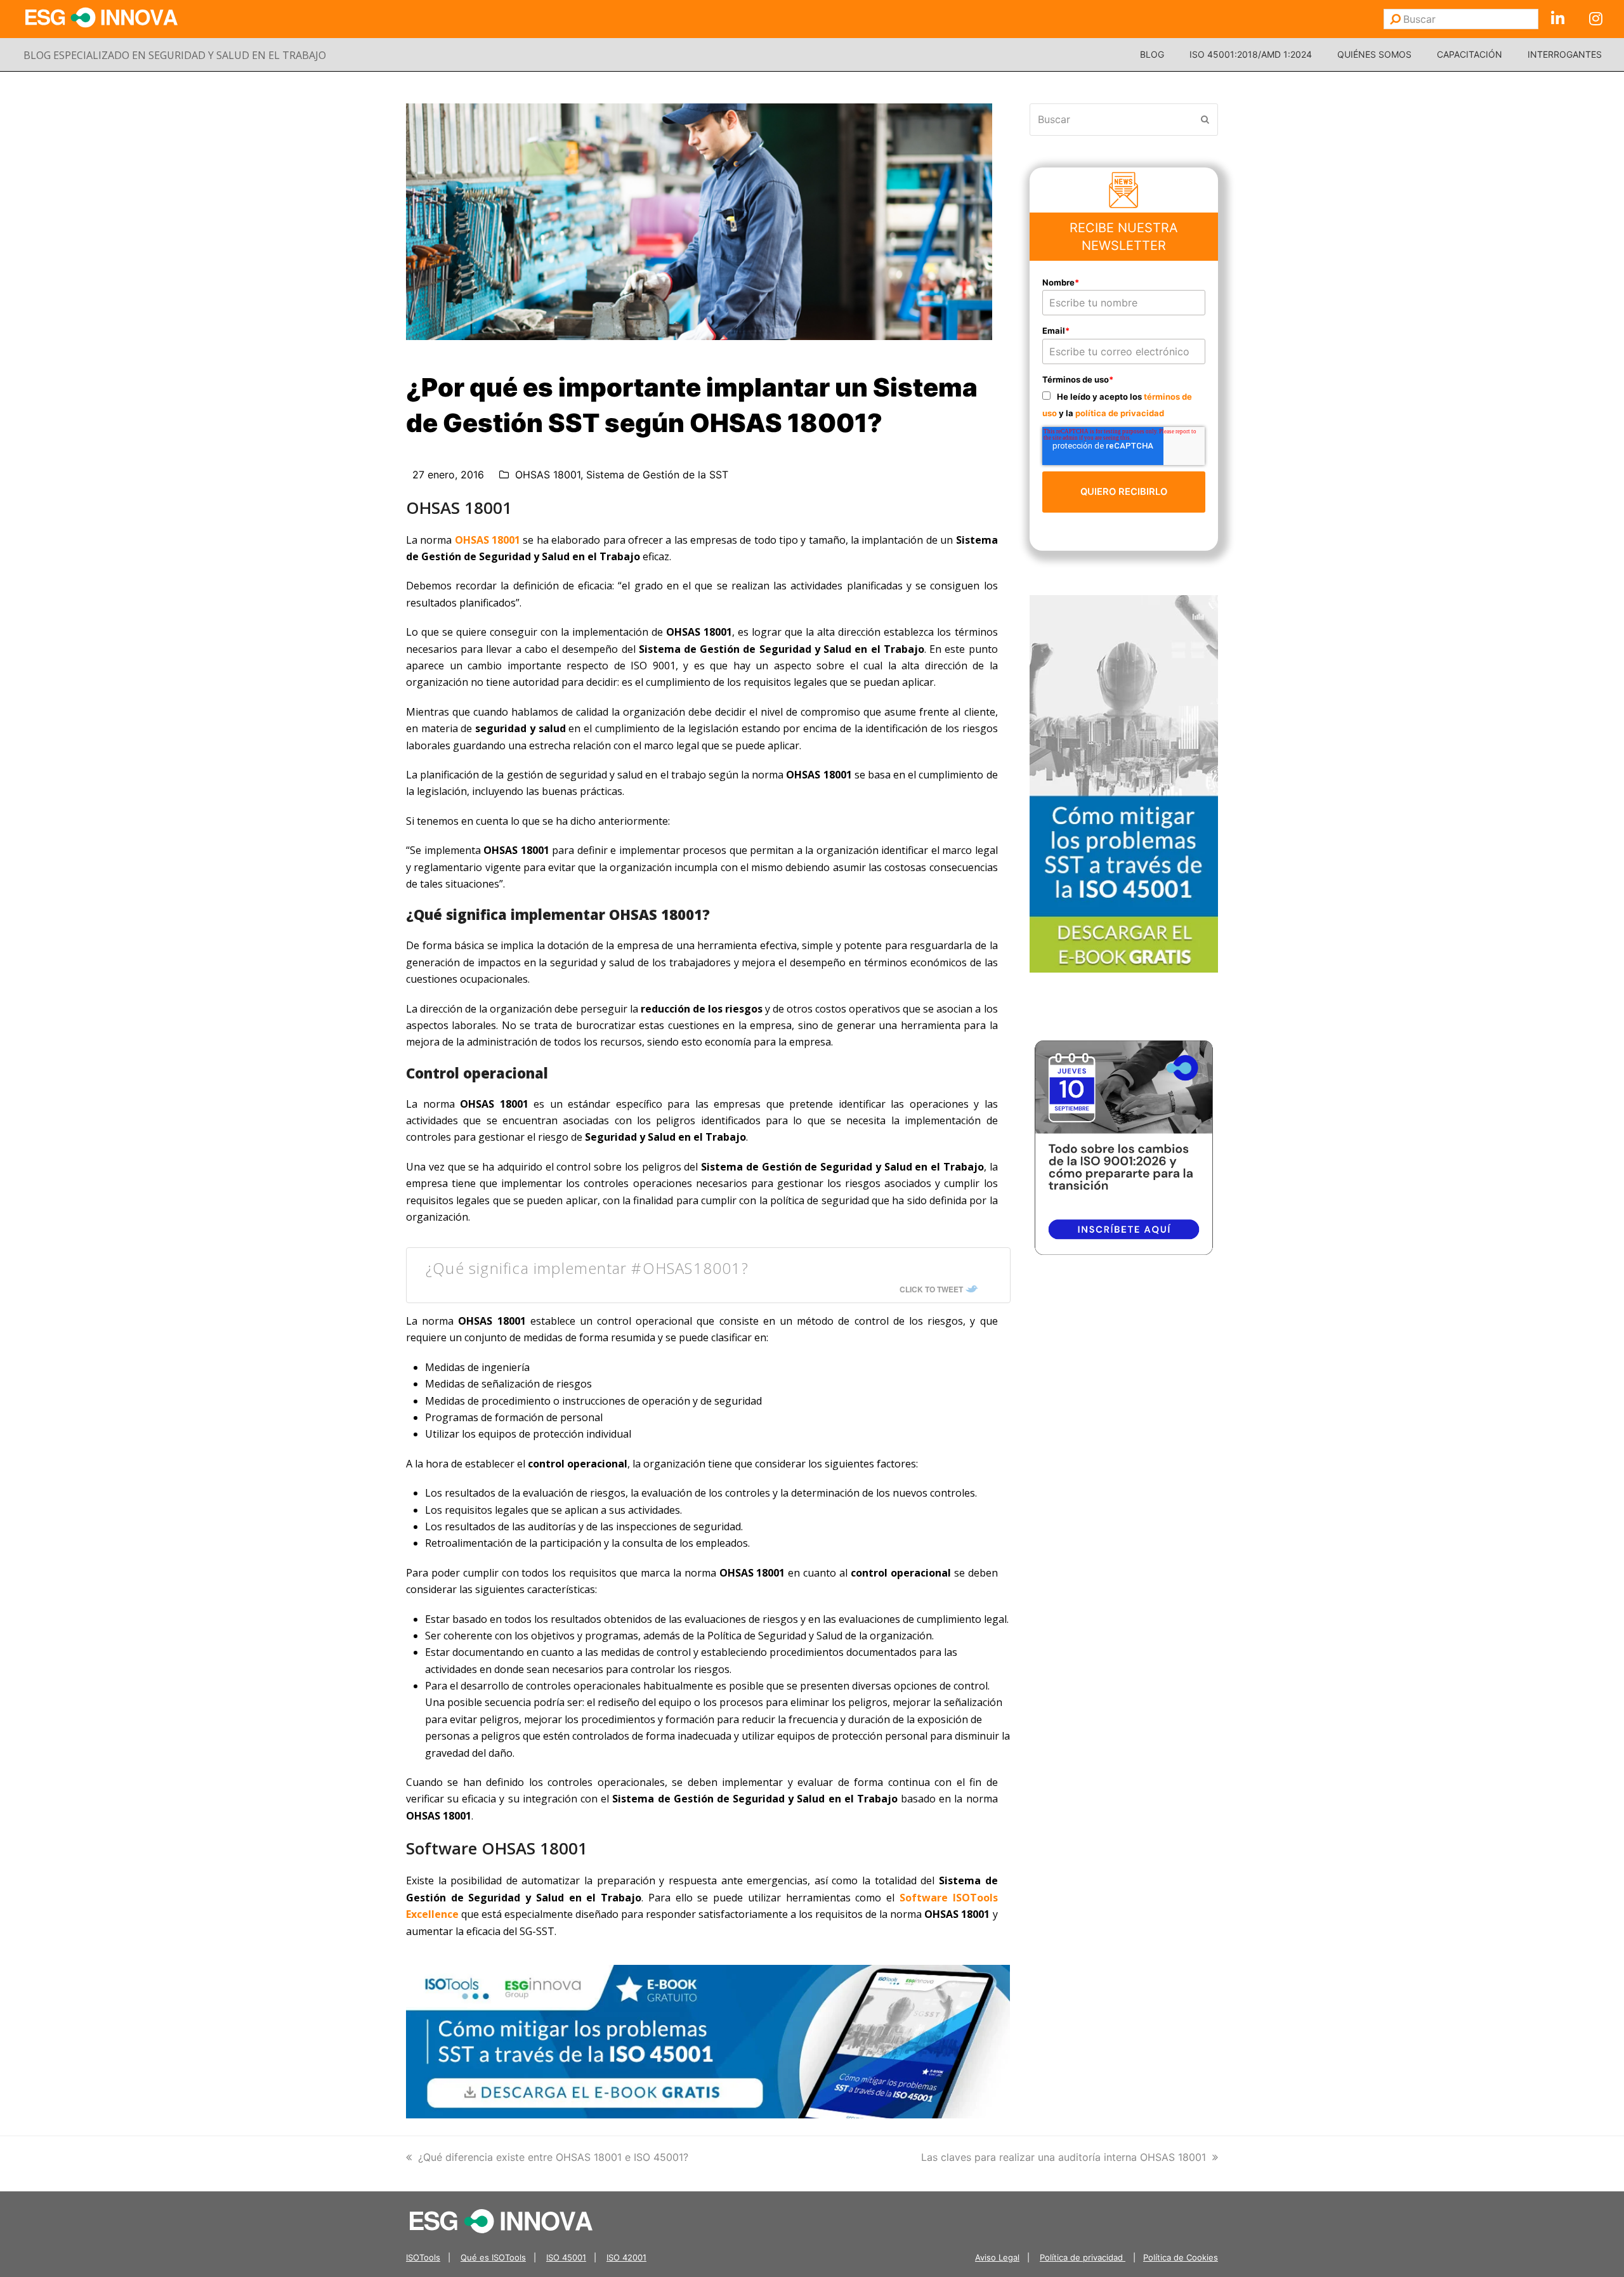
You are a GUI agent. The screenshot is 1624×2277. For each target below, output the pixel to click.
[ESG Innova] (501, 2220)
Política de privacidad (1083, 2257)
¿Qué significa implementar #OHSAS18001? (587, 1268)
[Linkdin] (1557, 19)
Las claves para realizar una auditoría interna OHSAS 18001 (1064, 2157)
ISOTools (423, 2257)
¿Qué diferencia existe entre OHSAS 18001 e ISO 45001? (553, 2157)
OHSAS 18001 (548, 475)
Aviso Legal (997, 2257)
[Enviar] (1395, 19)
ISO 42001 (626, 2257)
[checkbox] (1124, 404)
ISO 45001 (566, 2257)
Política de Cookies (1181, 2257)
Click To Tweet (931, 1289)
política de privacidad (1120, 413)
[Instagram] (1595, 19)
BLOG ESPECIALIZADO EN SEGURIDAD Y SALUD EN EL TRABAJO (175, 55)
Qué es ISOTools (493, 2257)
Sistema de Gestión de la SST (657, 475)
